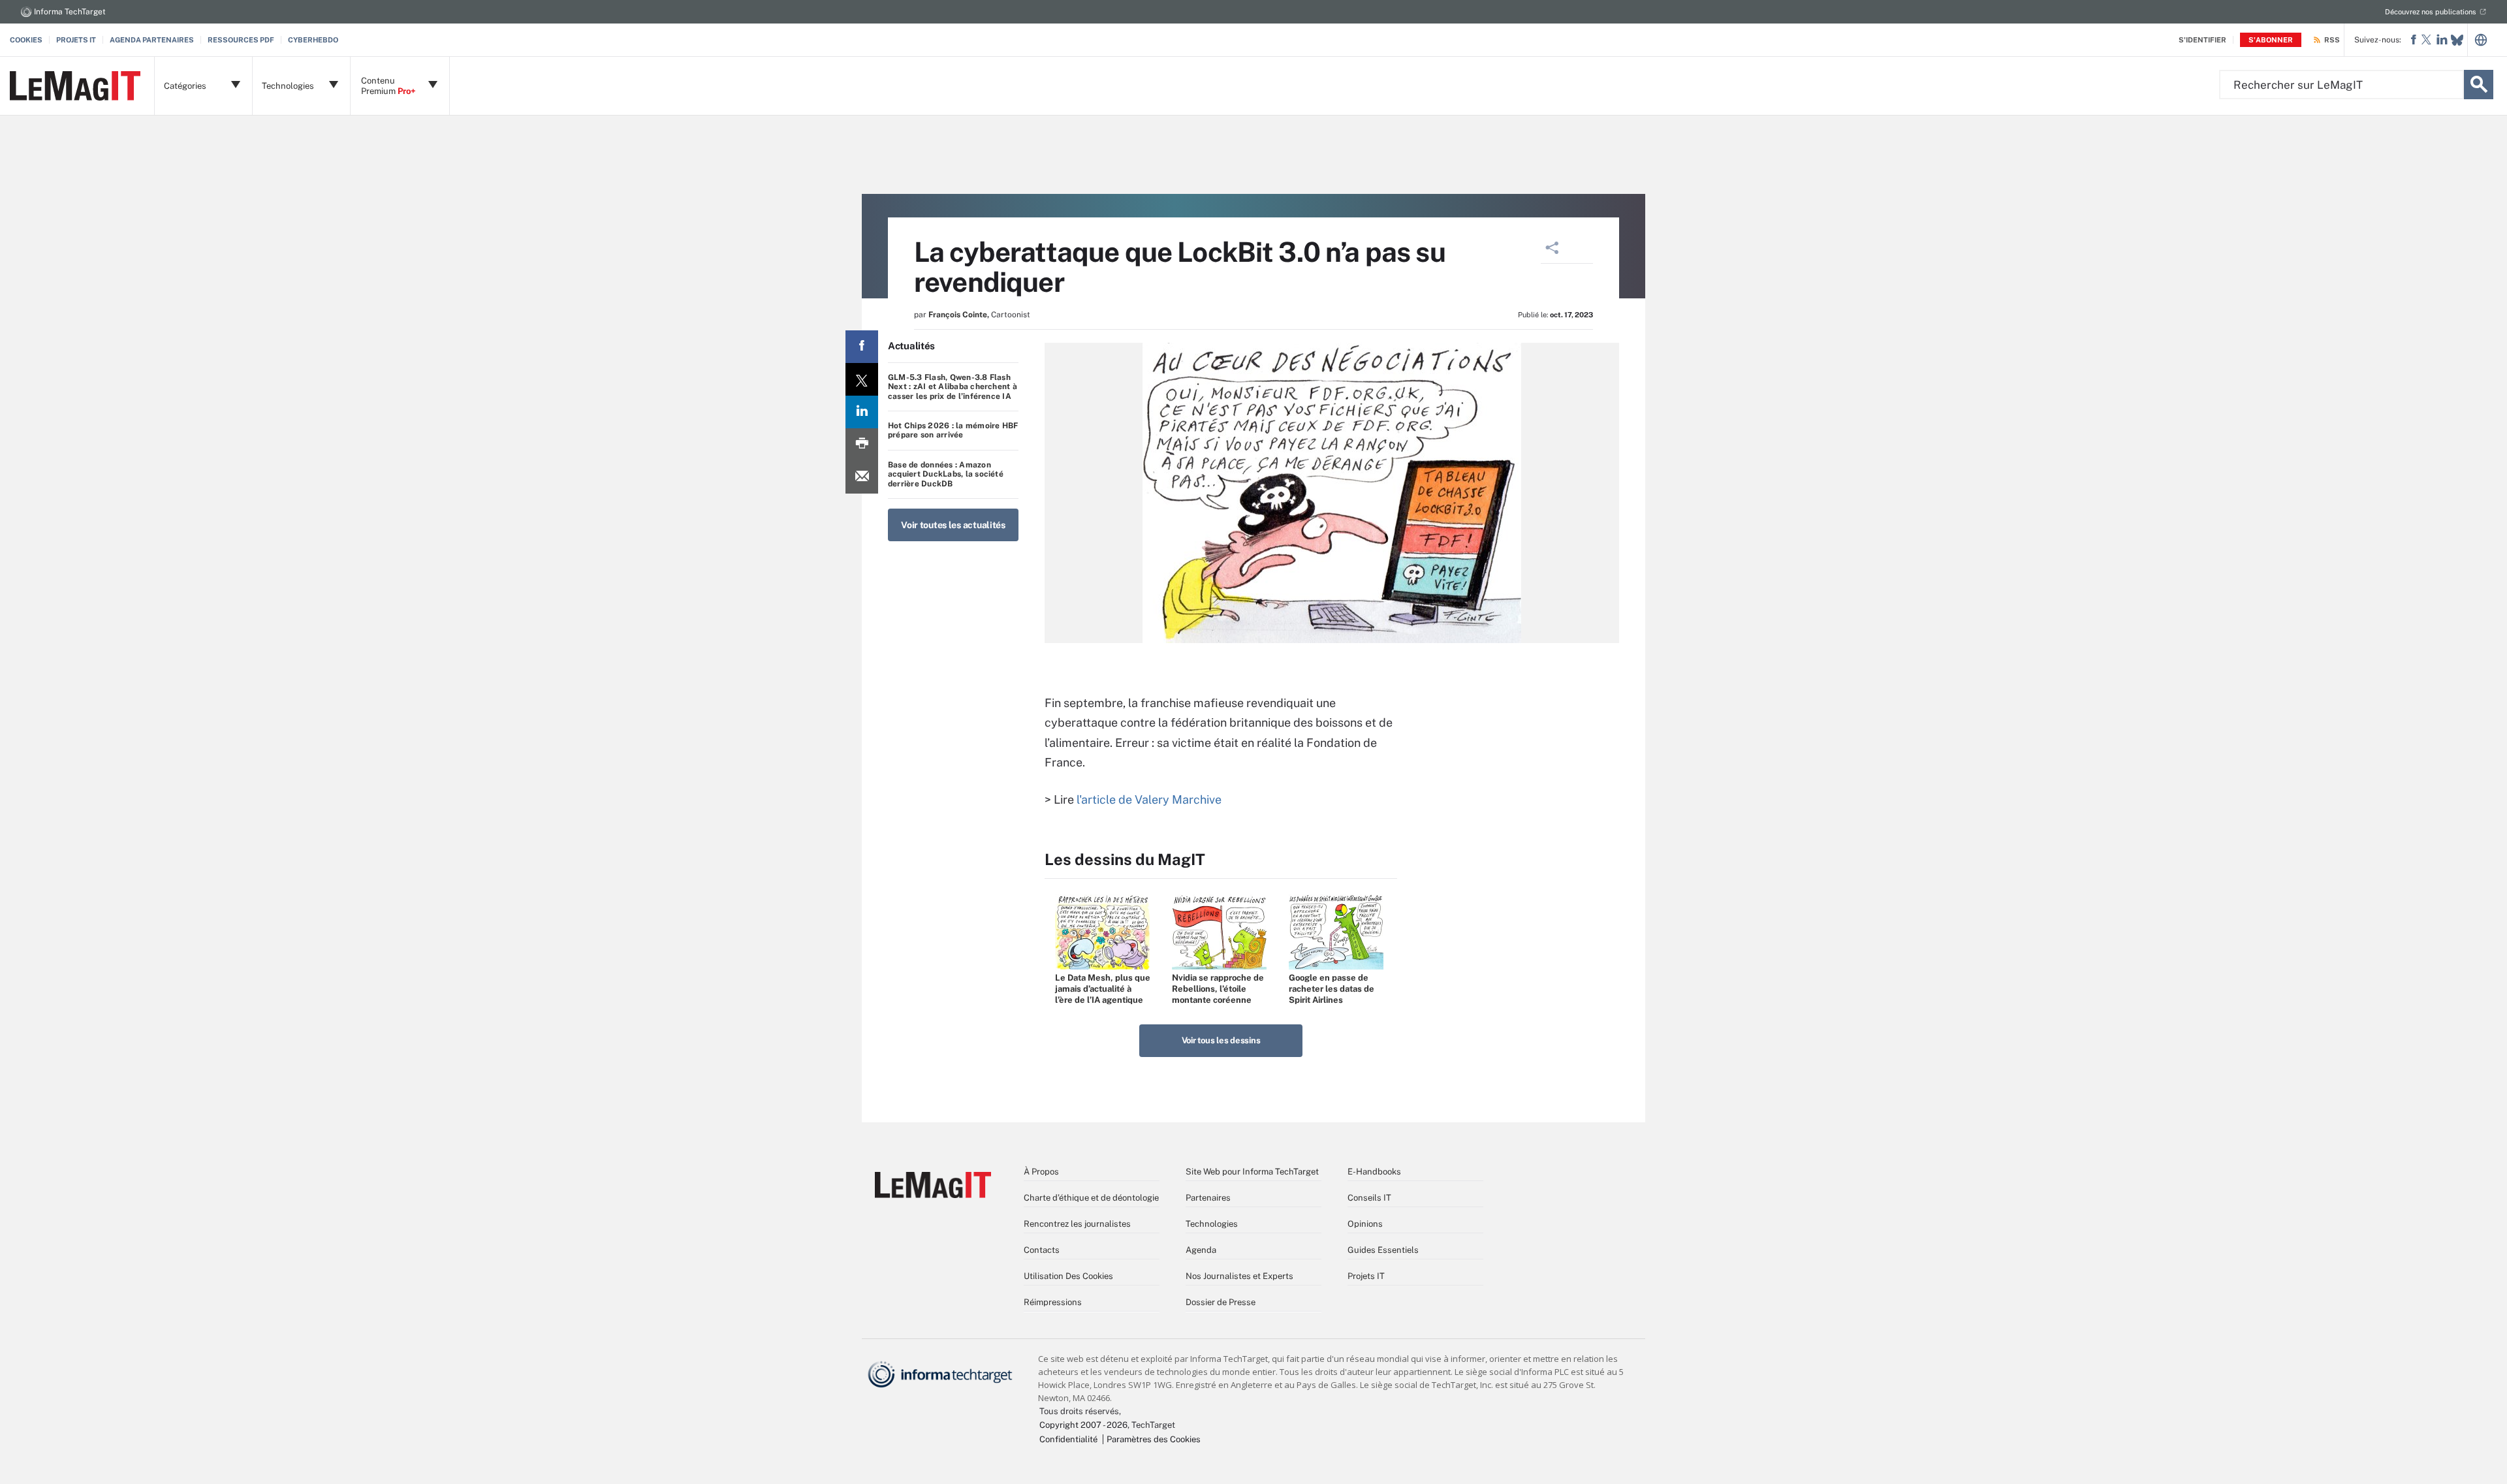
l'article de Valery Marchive (1149, 799)
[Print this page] (862, 445)
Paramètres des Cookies (1154, 1439)
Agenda (1201, 1250)
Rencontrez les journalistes (1077, 1224)
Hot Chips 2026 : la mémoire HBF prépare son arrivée (953, 430)
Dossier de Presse (1221, 1302)
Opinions (1365, 1224)
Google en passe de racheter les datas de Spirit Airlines (1332, 989)
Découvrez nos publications (2431, 12)
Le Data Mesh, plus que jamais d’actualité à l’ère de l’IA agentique (1103, 989)
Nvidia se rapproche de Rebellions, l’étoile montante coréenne (1218, 989)
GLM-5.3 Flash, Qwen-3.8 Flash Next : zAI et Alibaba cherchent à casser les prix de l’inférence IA (953, 387)
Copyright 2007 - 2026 (1083, 1425)
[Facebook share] (862, 347)
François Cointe (958, 315)
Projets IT (76, 40)
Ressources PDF (241, 40)
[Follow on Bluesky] (2457, 40)
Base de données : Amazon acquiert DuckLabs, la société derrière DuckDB (946, 474)
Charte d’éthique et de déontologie (1091, 1198)
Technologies (1212, 1224)
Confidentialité (1068, 1439)
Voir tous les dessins (1221, 1040)
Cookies (26, 40)
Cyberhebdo (313, 40)
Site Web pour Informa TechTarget (1252, 1172)
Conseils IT (1369, 1198)
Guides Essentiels (1383, 1250)
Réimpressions (1053, 1302)
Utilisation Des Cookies (1068, 1276)
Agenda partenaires (152, 40)
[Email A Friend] (862, 477)
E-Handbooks (1374, 1172)
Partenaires (1208, 1198)
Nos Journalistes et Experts (1239, 1276)
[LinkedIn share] (862, 412)
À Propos (1041, 1172)
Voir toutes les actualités (953, 525)
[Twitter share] (862, 379)
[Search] (2479, 85)
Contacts (1042, 1250)
